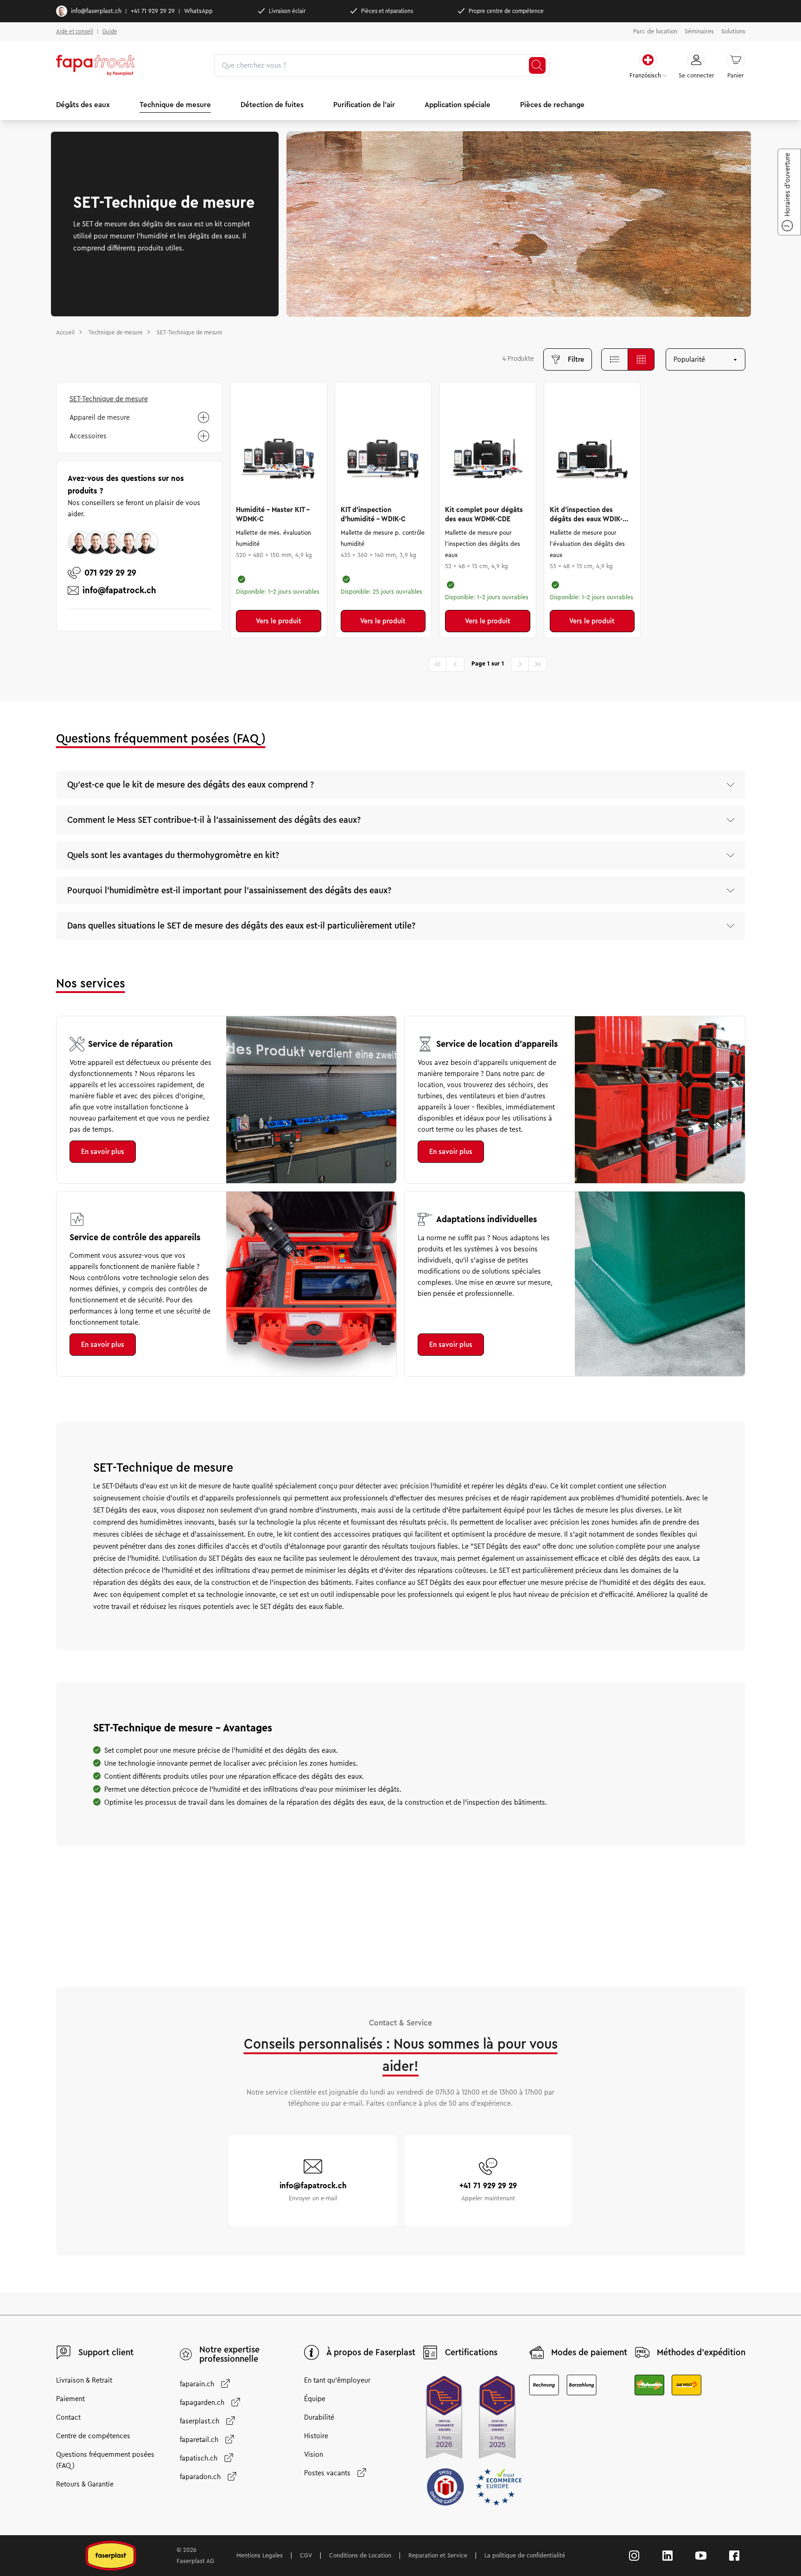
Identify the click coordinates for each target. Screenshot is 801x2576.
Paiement (70, 2399)
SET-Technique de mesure (109, 399)
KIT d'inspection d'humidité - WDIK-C (373, 514)
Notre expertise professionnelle (229, 2354)
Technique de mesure (175, 105)
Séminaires (699, 32)
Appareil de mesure (100, 417)
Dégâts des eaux (83, 105)
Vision (314, 2454)
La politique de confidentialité (525, 2556)
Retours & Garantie (85, 2484)
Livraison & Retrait (84, 2380)
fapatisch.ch (199, 2458)
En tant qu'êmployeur (337, 2380)
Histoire (316, 2436)
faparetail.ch (199, 2440)
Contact (68, 2417)
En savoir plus (103, 1152)
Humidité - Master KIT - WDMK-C (273, 514)
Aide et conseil (75, 31)
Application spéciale (458, 105)
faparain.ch (197, 2384)
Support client (106, 2352)
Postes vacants (327, 2473)
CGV (306, 2556)
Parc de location (655, 32)
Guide (110, 31)
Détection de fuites (272, 105)
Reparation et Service (438, 2556)
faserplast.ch (200, 2421)
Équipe (315, 2399)
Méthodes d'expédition (701, 2352)
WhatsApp (198, 11)
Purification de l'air (364, 105)
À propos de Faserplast (371, 2352)
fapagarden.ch (202, 2403)
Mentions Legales (260, 2556)
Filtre (576, 359)
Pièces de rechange (552, 105)
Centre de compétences (93, 2436)
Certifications (471, 2352)
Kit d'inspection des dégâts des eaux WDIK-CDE (586, 515)
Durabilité (319, 2417)
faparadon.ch (200, 2477)
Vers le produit (279, 621)
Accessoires (88, 436)
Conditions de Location (360, 2556)
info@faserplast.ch (96, 11)
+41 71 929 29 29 (153, 11)
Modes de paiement (589, 2352)
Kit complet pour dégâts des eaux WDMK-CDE (484, 514)
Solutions (733, 32)
